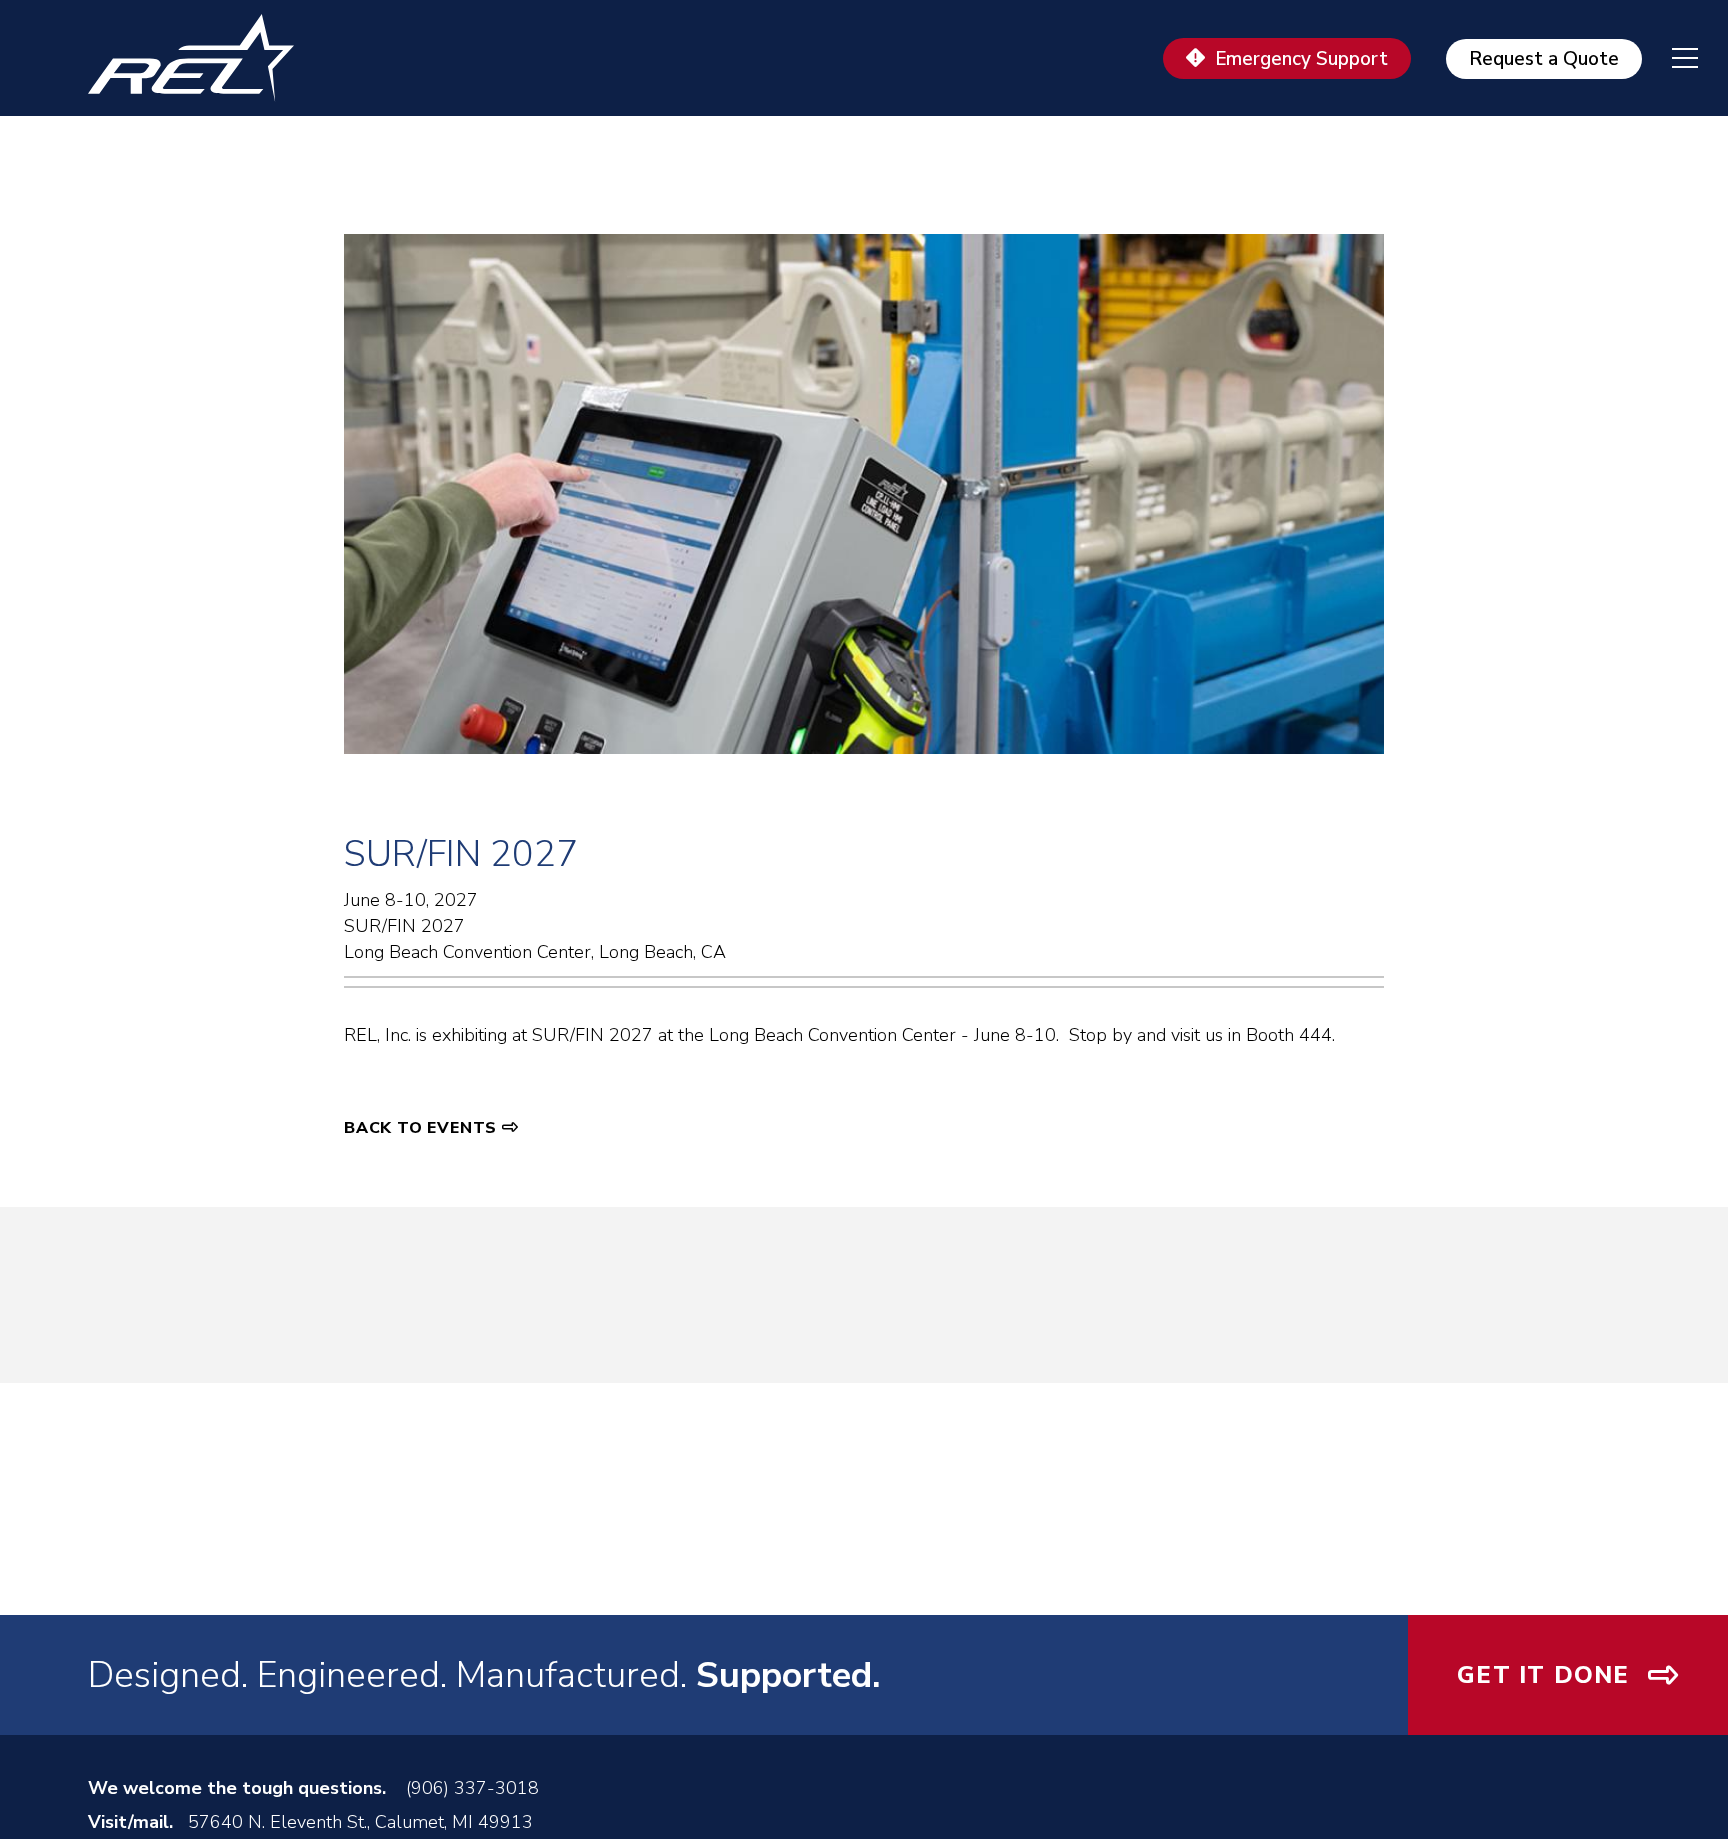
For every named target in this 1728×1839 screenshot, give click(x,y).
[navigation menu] (1670, 58)
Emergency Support (1301, 59)
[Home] (200, 58)
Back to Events (420, 1128)
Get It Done (1543, 1675)
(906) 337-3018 (472, 1788)
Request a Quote (1544, 59)
